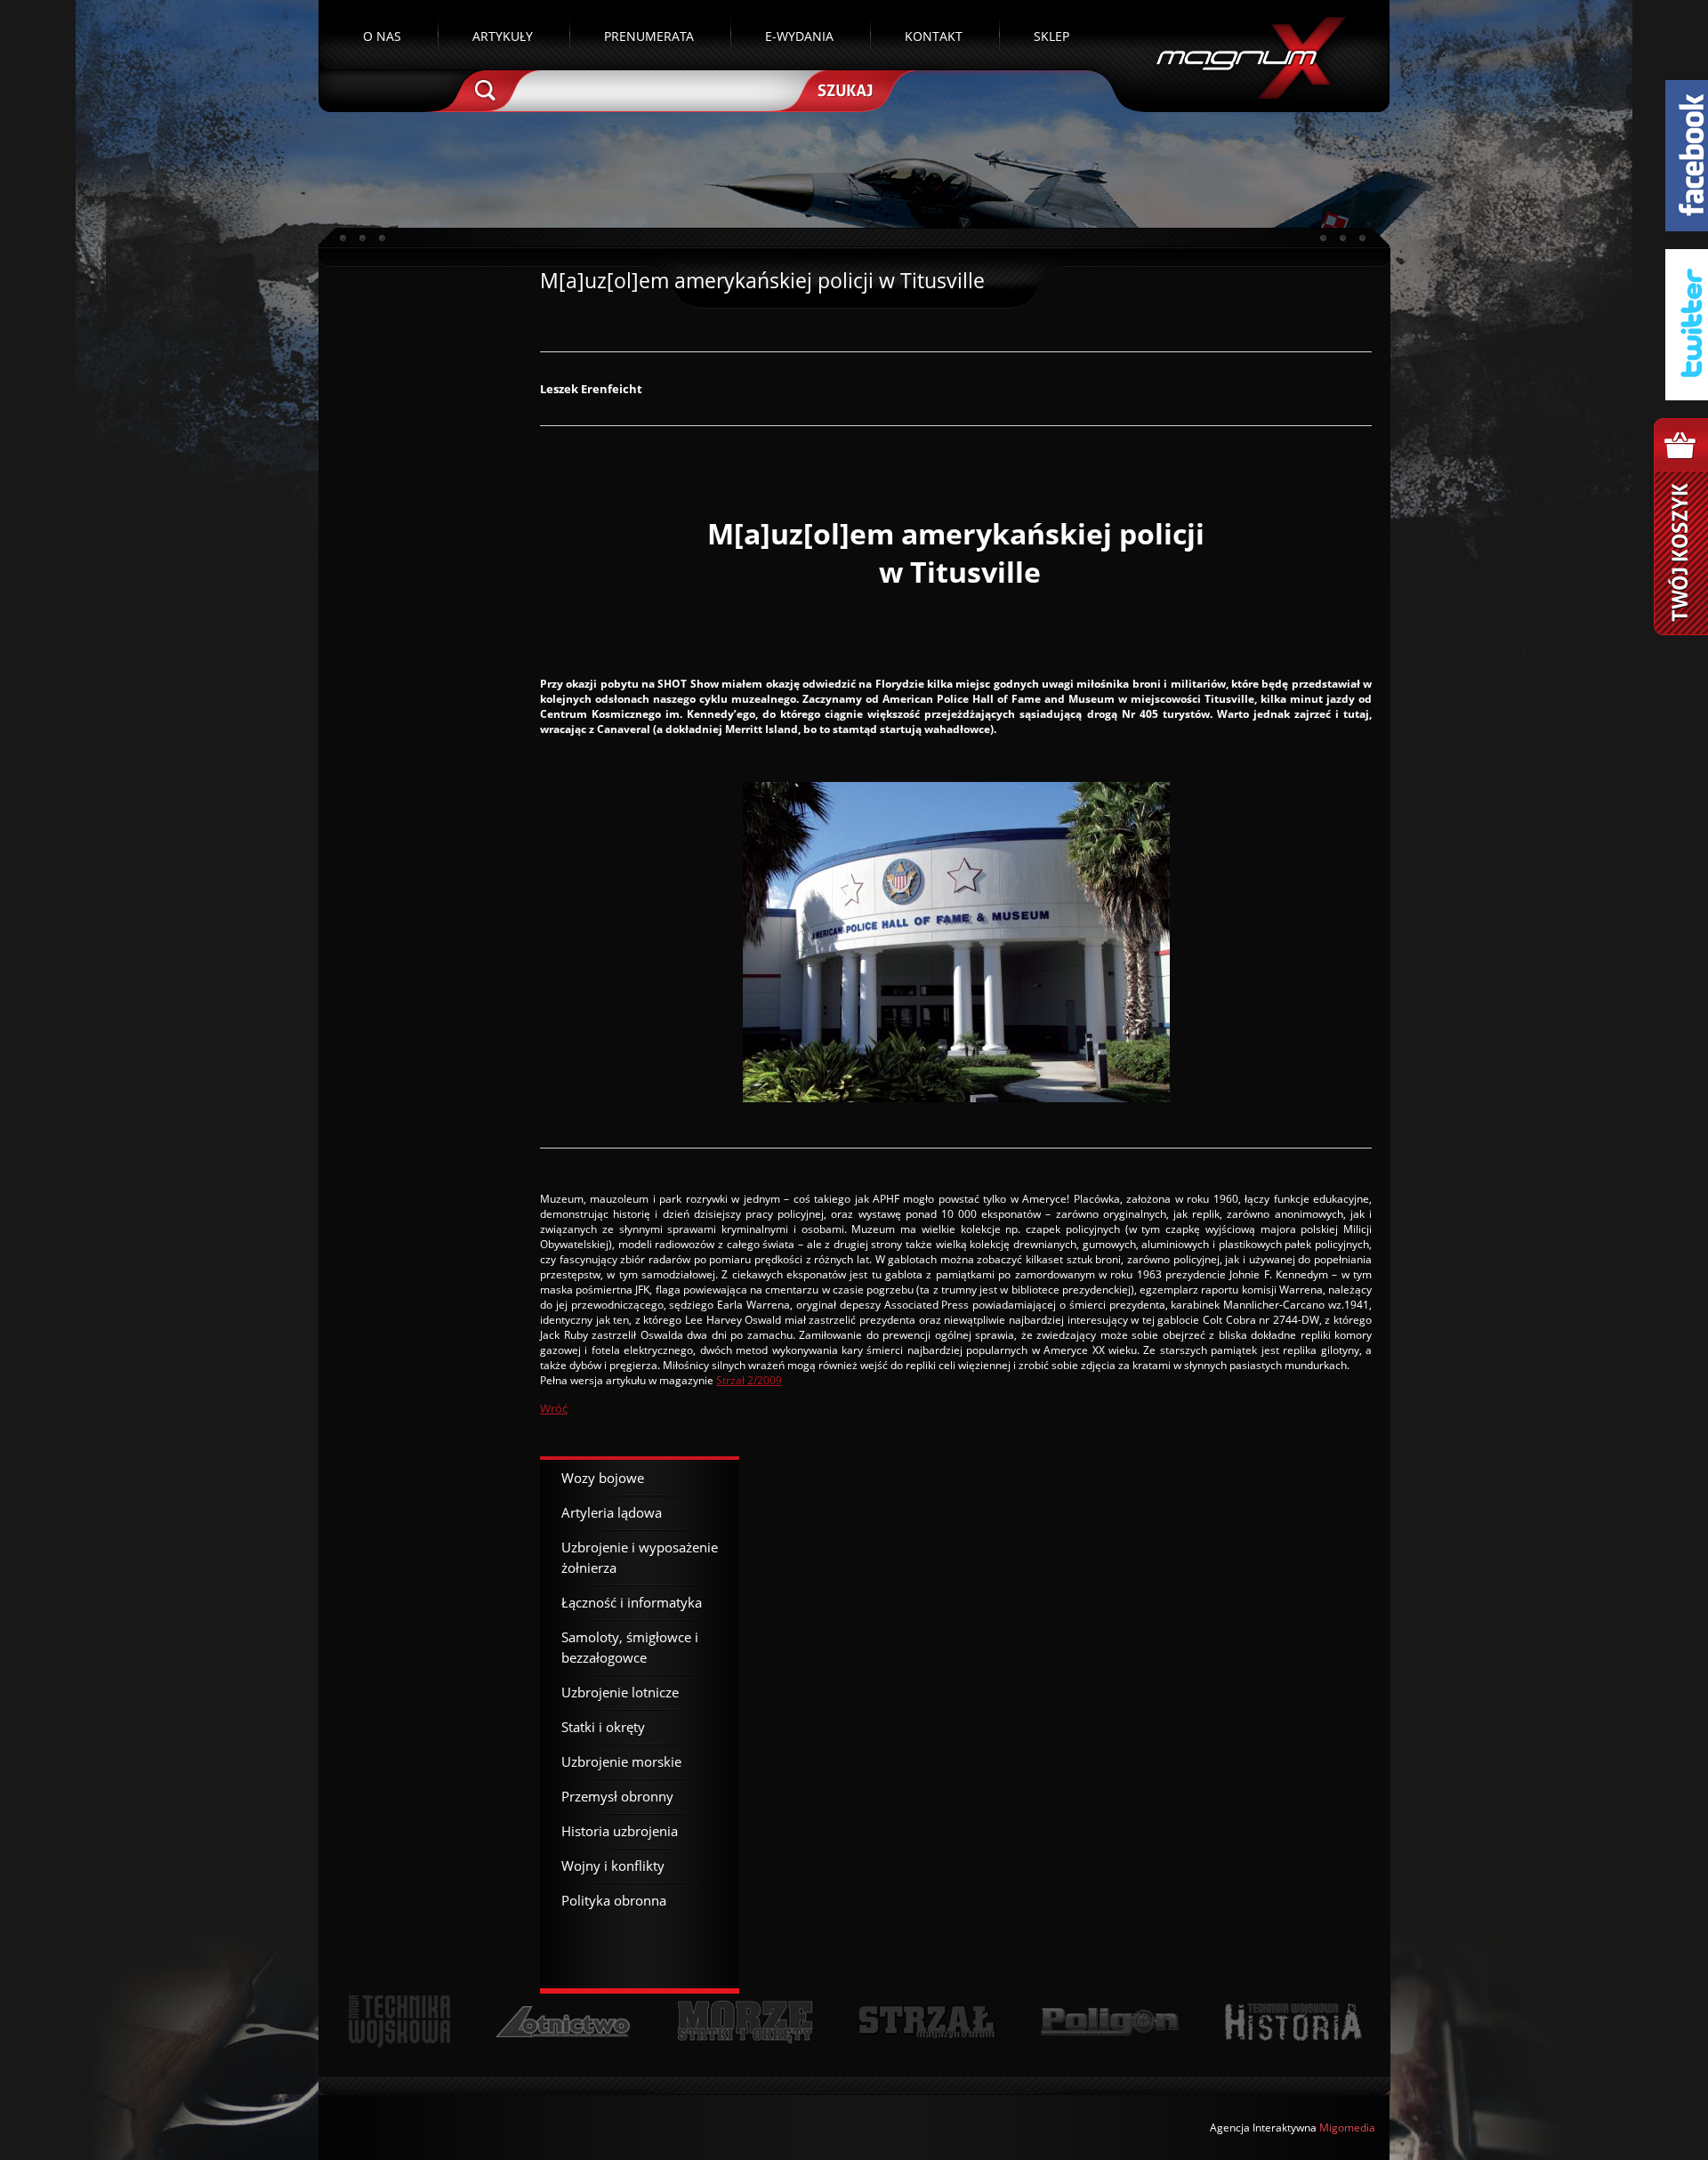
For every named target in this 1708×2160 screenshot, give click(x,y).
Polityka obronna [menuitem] (614, 1900)
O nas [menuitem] (382, 36)
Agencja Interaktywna (1263, 2128)
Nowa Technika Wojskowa (400, 2022)
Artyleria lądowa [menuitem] (612, 1512)
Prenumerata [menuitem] (649, 36)
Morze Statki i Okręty (745, 2022)
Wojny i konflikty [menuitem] (613, 1866)
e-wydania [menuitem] (799, 36)
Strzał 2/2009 (749, 1380)
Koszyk (1681, 527)
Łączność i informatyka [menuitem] (632, 1602)
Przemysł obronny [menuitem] (617, 1796)
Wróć (554, 1408)
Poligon (1109, 2022)
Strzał (927, 2022)
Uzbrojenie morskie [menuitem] (621, 1761)
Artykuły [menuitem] (503, 36)
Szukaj (843, 89)
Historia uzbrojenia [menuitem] (620, 1831)
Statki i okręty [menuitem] (603, 1727)
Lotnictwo (564, 2022)
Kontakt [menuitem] (934, 36)
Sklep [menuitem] (1051, 36)
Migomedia (1347, 2128)
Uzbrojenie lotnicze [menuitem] (620, 1692)
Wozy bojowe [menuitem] (603, 1478)
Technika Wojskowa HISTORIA (1293, 2022)
